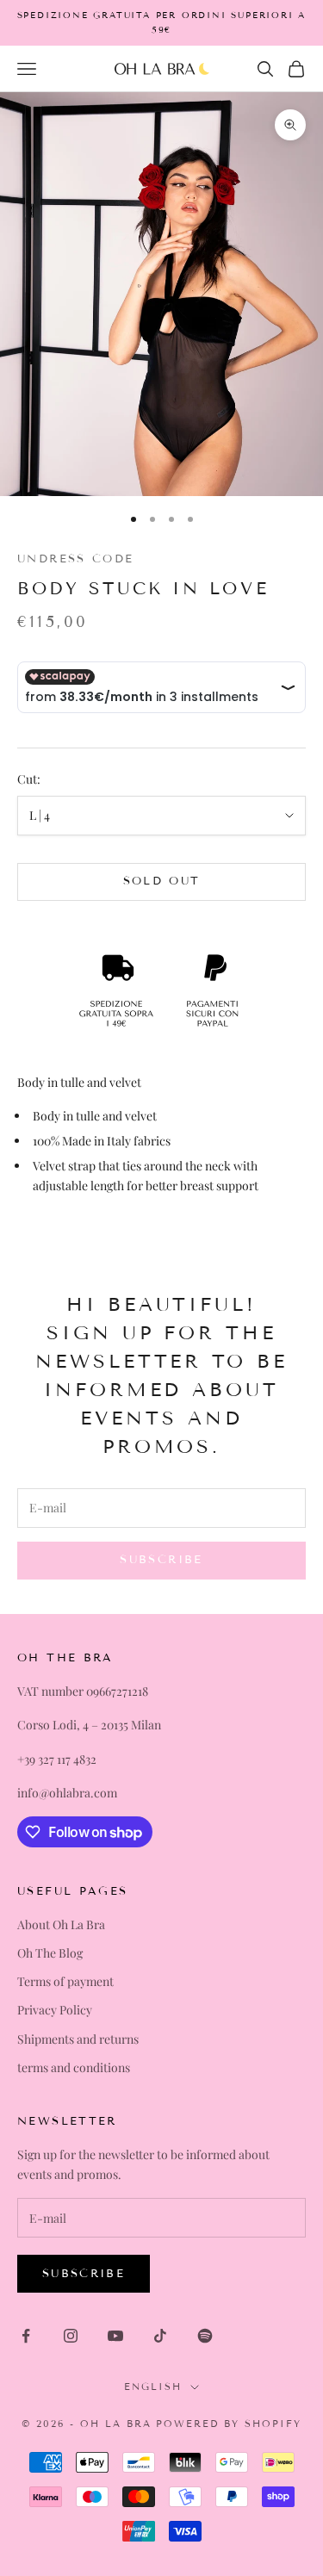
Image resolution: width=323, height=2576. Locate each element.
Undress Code (76, 559)
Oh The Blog (50, 1953)
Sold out (162, 881)
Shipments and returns (78, 2039)
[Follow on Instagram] (71, 2336)
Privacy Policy (55, 2010)
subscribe (161, 1560)
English (153, 2387)
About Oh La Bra (61, 1924)
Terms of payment (65, 1981)
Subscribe (84, 2274)
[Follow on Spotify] (205, 2336)
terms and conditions (74, 2067)
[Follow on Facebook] (26, 2336)
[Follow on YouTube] (115, 2336)
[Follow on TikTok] (160, 2336)
